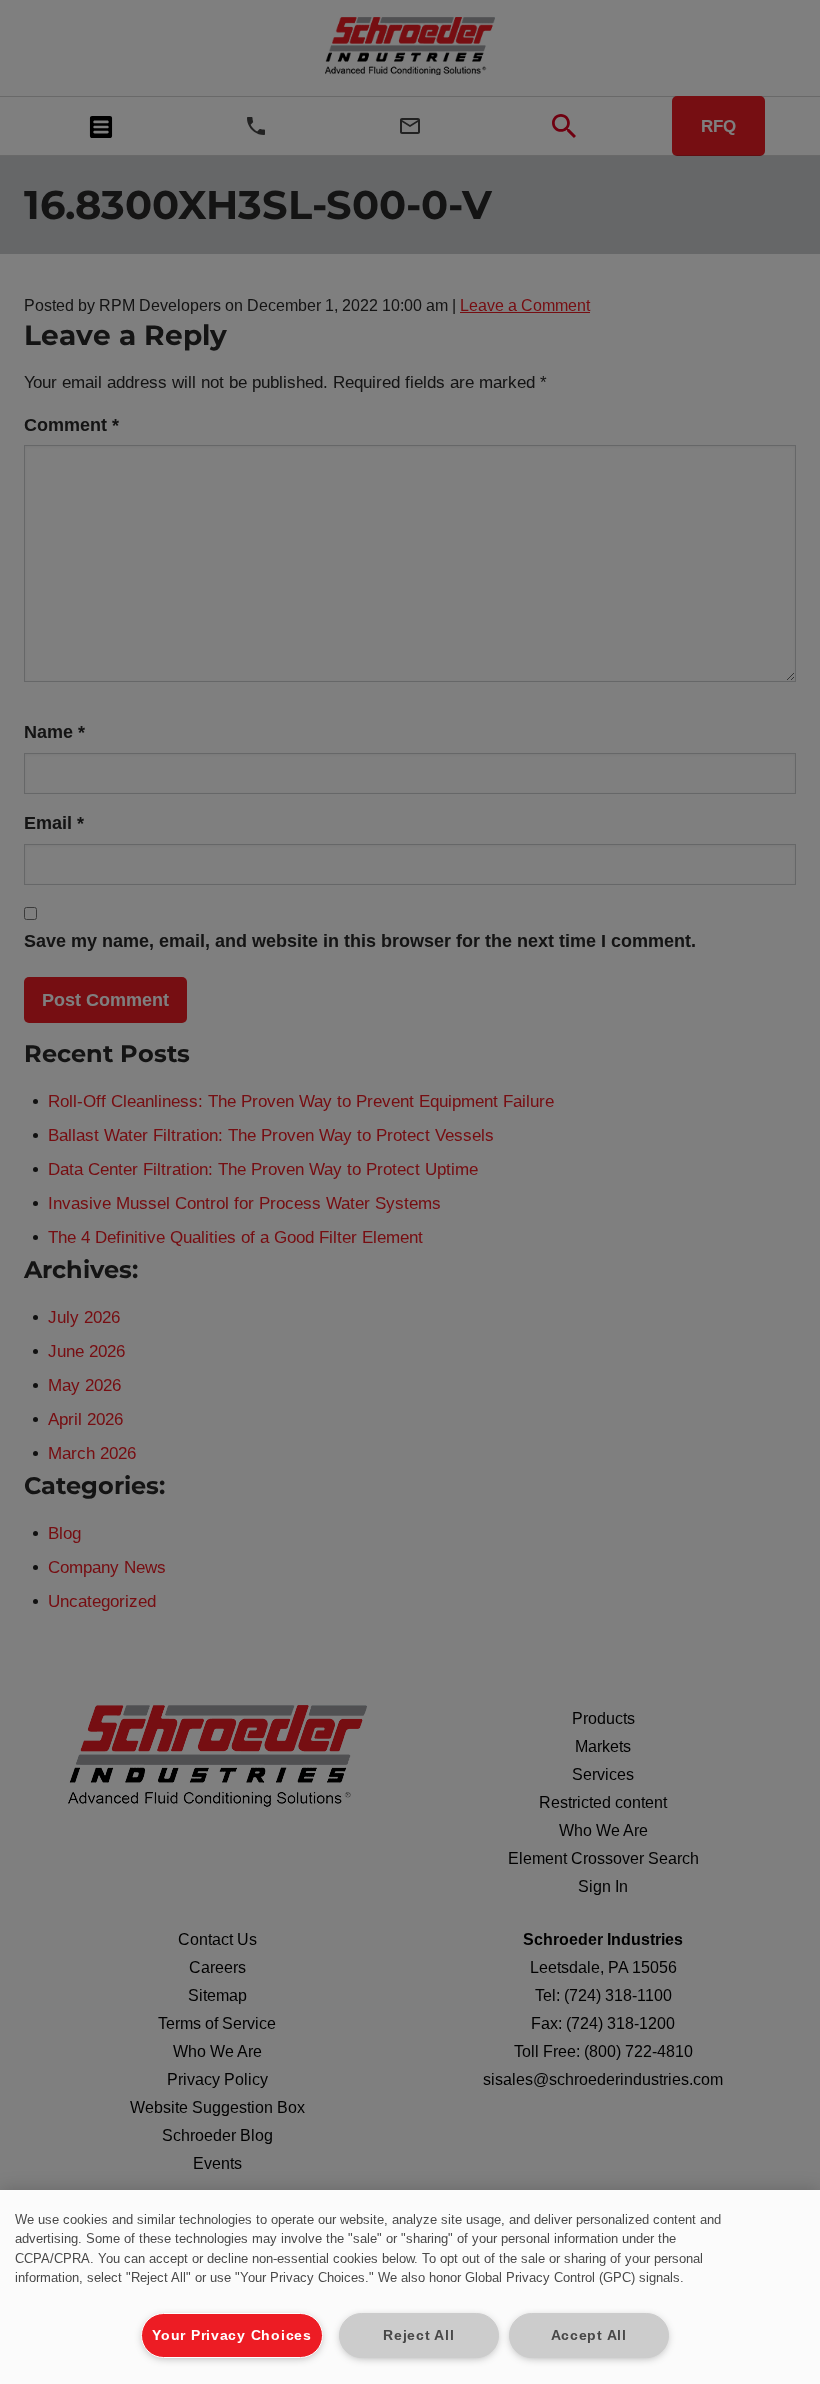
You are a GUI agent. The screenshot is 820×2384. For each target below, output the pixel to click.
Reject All (418, 2335)
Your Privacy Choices (231, 2335)
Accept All (589, 2335)
